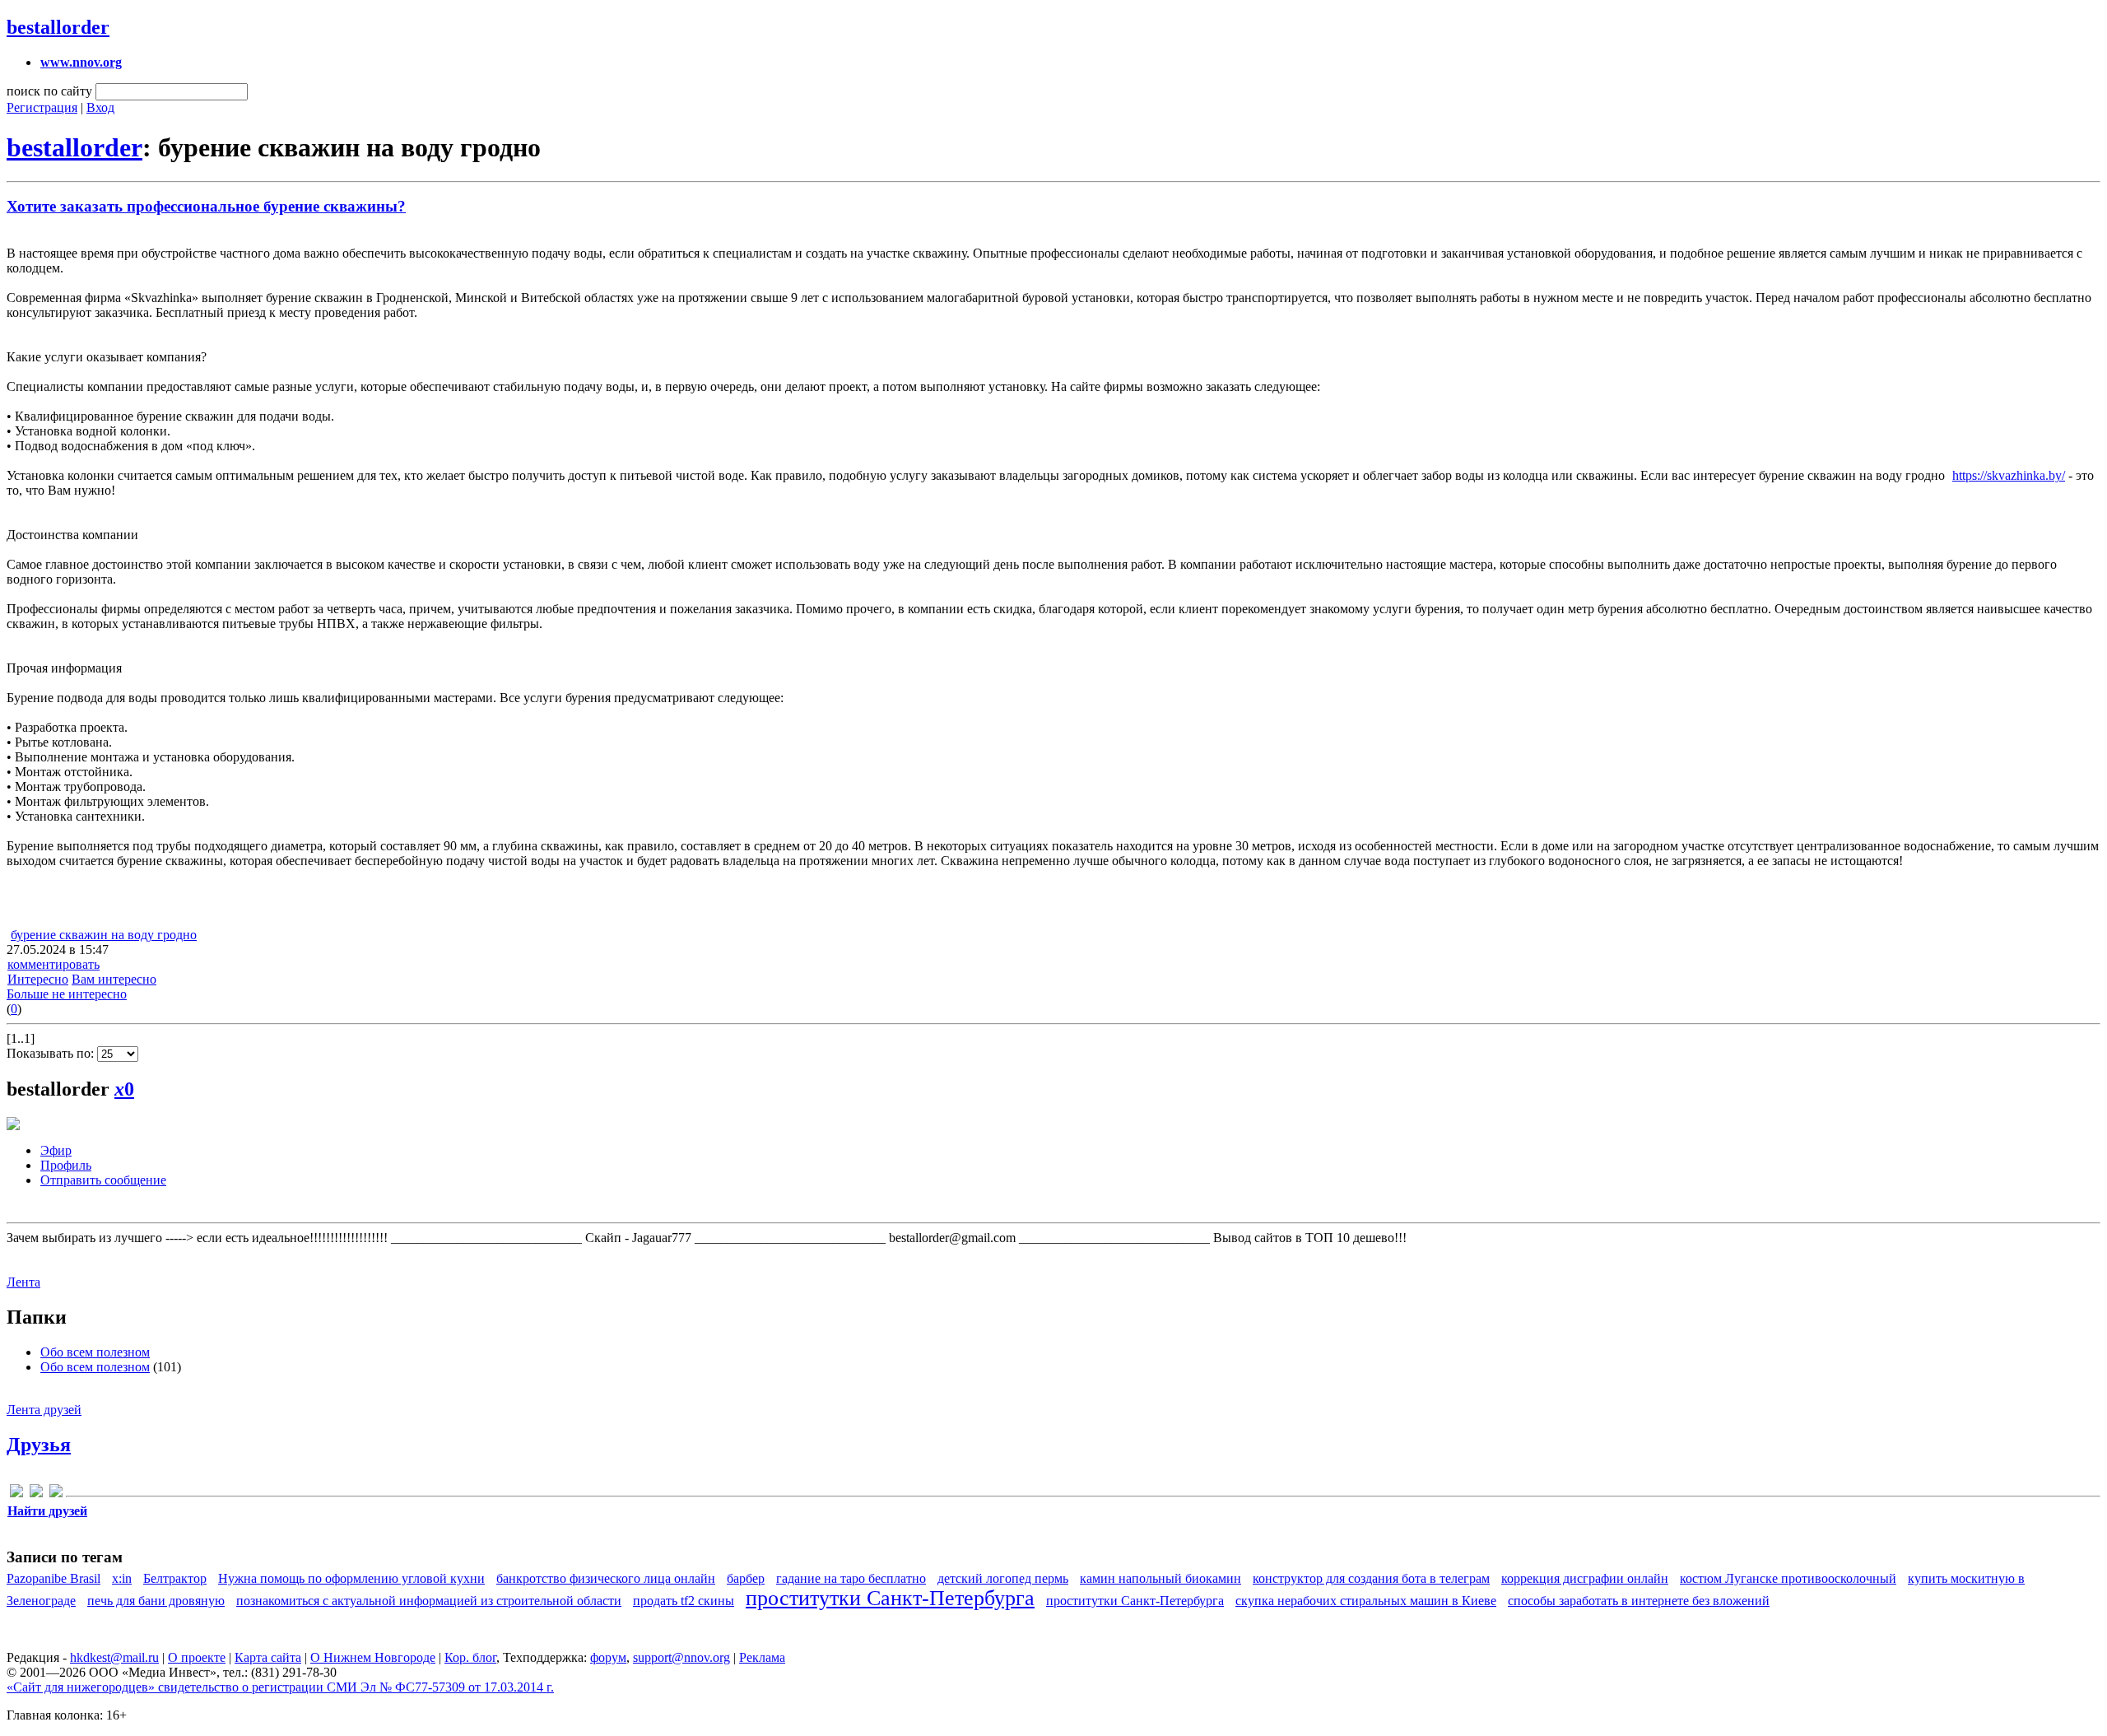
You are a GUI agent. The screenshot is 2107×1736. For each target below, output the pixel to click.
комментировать (53, 964)
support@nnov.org (681, 1657)
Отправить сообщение (103, 1180)
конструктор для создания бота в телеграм (1371, 1578)
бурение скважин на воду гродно (104, 935)
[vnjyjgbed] (56, 1494)
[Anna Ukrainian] (16, 1494)
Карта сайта (268, 1657)
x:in (122, 1578)
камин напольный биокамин (1160, 1578)
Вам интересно (114, 979)
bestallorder (58, 27)
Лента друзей (44, 1410)
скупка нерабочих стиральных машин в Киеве (1366, 1601)
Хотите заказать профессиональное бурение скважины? (206, 206)
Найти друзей (47, 1511)
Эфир (56, 1150)
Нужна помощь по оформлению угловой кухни (351, 1578)
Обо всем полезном (95, 1352)
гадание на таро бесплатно (851, 1578)
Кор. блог (470, 1657)
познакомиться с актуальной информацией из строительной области (429, 1601)
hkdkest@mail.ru (114, 1657)
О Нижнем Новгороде (373, 1657)
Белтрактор (175, 1578)
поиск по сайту (49, 91)
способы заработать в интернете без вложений (1639, 1601)
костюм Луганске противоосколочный (1788, 1578)
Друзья (39, 1445)
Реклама (762, 1657)
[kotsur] (36, 1494)
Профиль (66, 1165)
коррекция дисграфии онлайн (1585, 1578)
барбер (746, 1578)
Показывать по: (52, 1053)
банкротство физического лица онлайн (606, 1578)
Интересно (38, 979)
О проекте (197, 1657)
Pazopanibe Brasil (53, 1578)
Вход (100, 107)
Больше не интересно (67, 994)
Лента (23, 1282)
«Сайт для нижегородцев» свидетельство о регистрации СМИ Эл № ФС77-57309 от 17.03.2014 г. (280, 1687)
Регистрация (42, 107)
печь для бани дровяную (156, 1601)
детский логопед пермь (1003, 1578)
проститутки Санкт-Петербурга (890, 1598)
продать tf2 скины (684, 1601)
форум (608, 1657)
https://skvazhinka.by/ (2009, 475)
